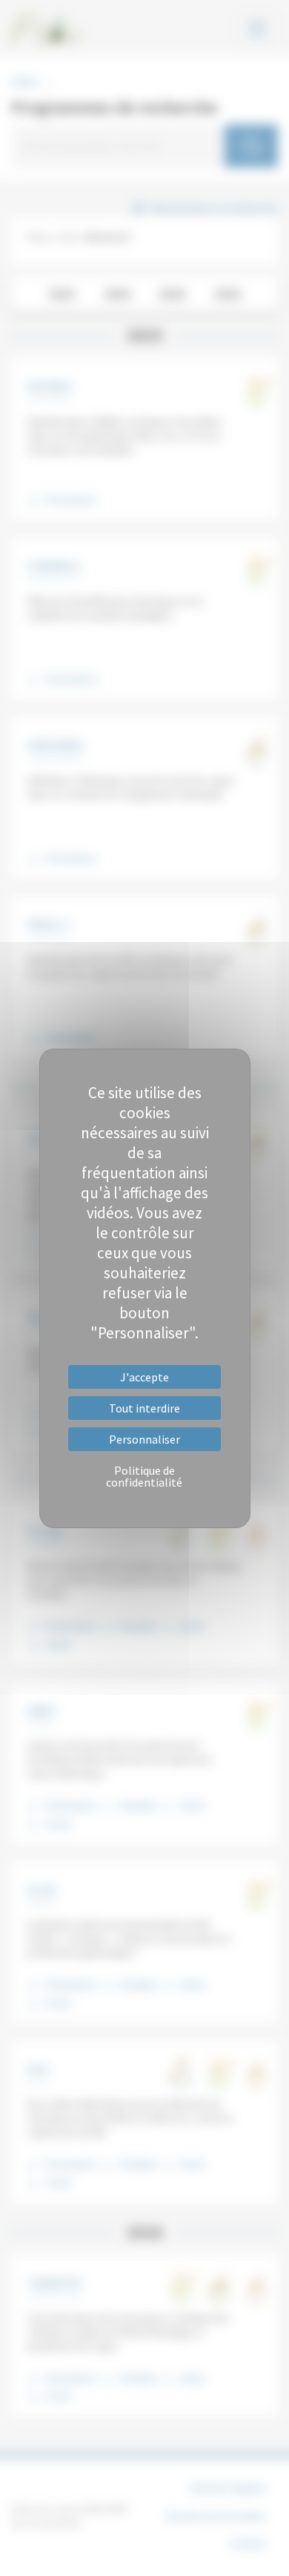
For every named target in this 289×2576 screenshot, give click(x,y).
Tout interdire (144, 1408)
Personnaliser (144, 1439)
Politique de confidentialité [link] (144, 1476)
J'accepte (144, 1377)
